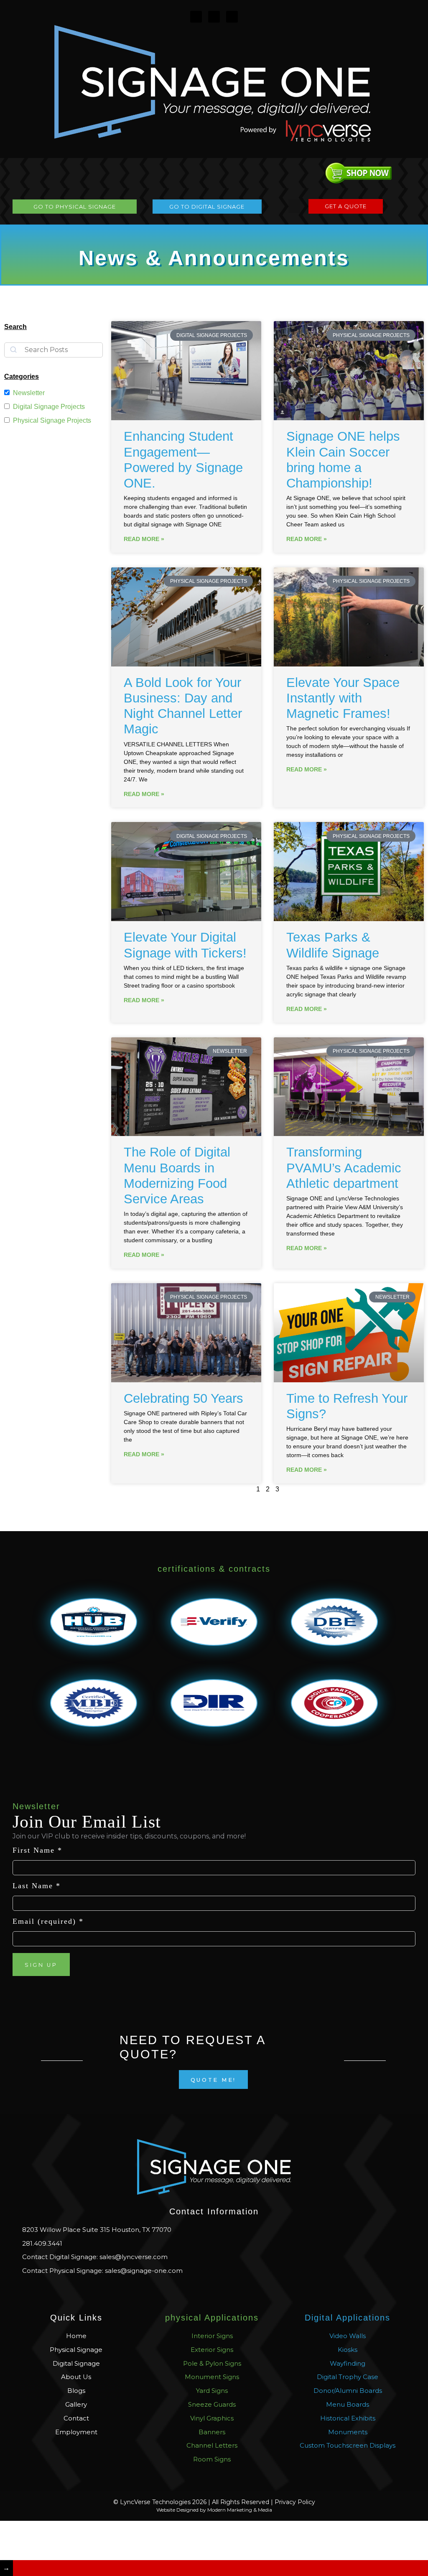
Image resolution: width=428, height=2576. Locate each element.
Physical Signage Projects (52, 420)
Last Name (37, 1886)
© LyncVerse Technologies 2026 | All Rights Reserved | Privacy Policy (214, 2502)
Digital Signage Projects (49, 407)
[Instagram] (196, 17)
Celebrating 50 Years (183, 1398)
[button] (294, 206)
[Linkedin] (232, 17)
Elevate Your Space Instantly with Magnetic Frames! (343, 698)
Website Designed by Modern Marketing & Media (214, 2510)
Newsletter (29, 393)
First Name (37, 1850)
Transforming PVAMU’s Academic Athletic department (344, 1168)
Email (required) (48, 1921)
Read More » (144, 539)
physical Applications (212, 2318)
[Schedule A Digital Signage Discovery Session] (220, 2568)
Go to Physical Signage (75, 207)
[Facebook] (214, 17)
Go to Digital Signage (207, 207)
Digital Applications (348, 2318)
